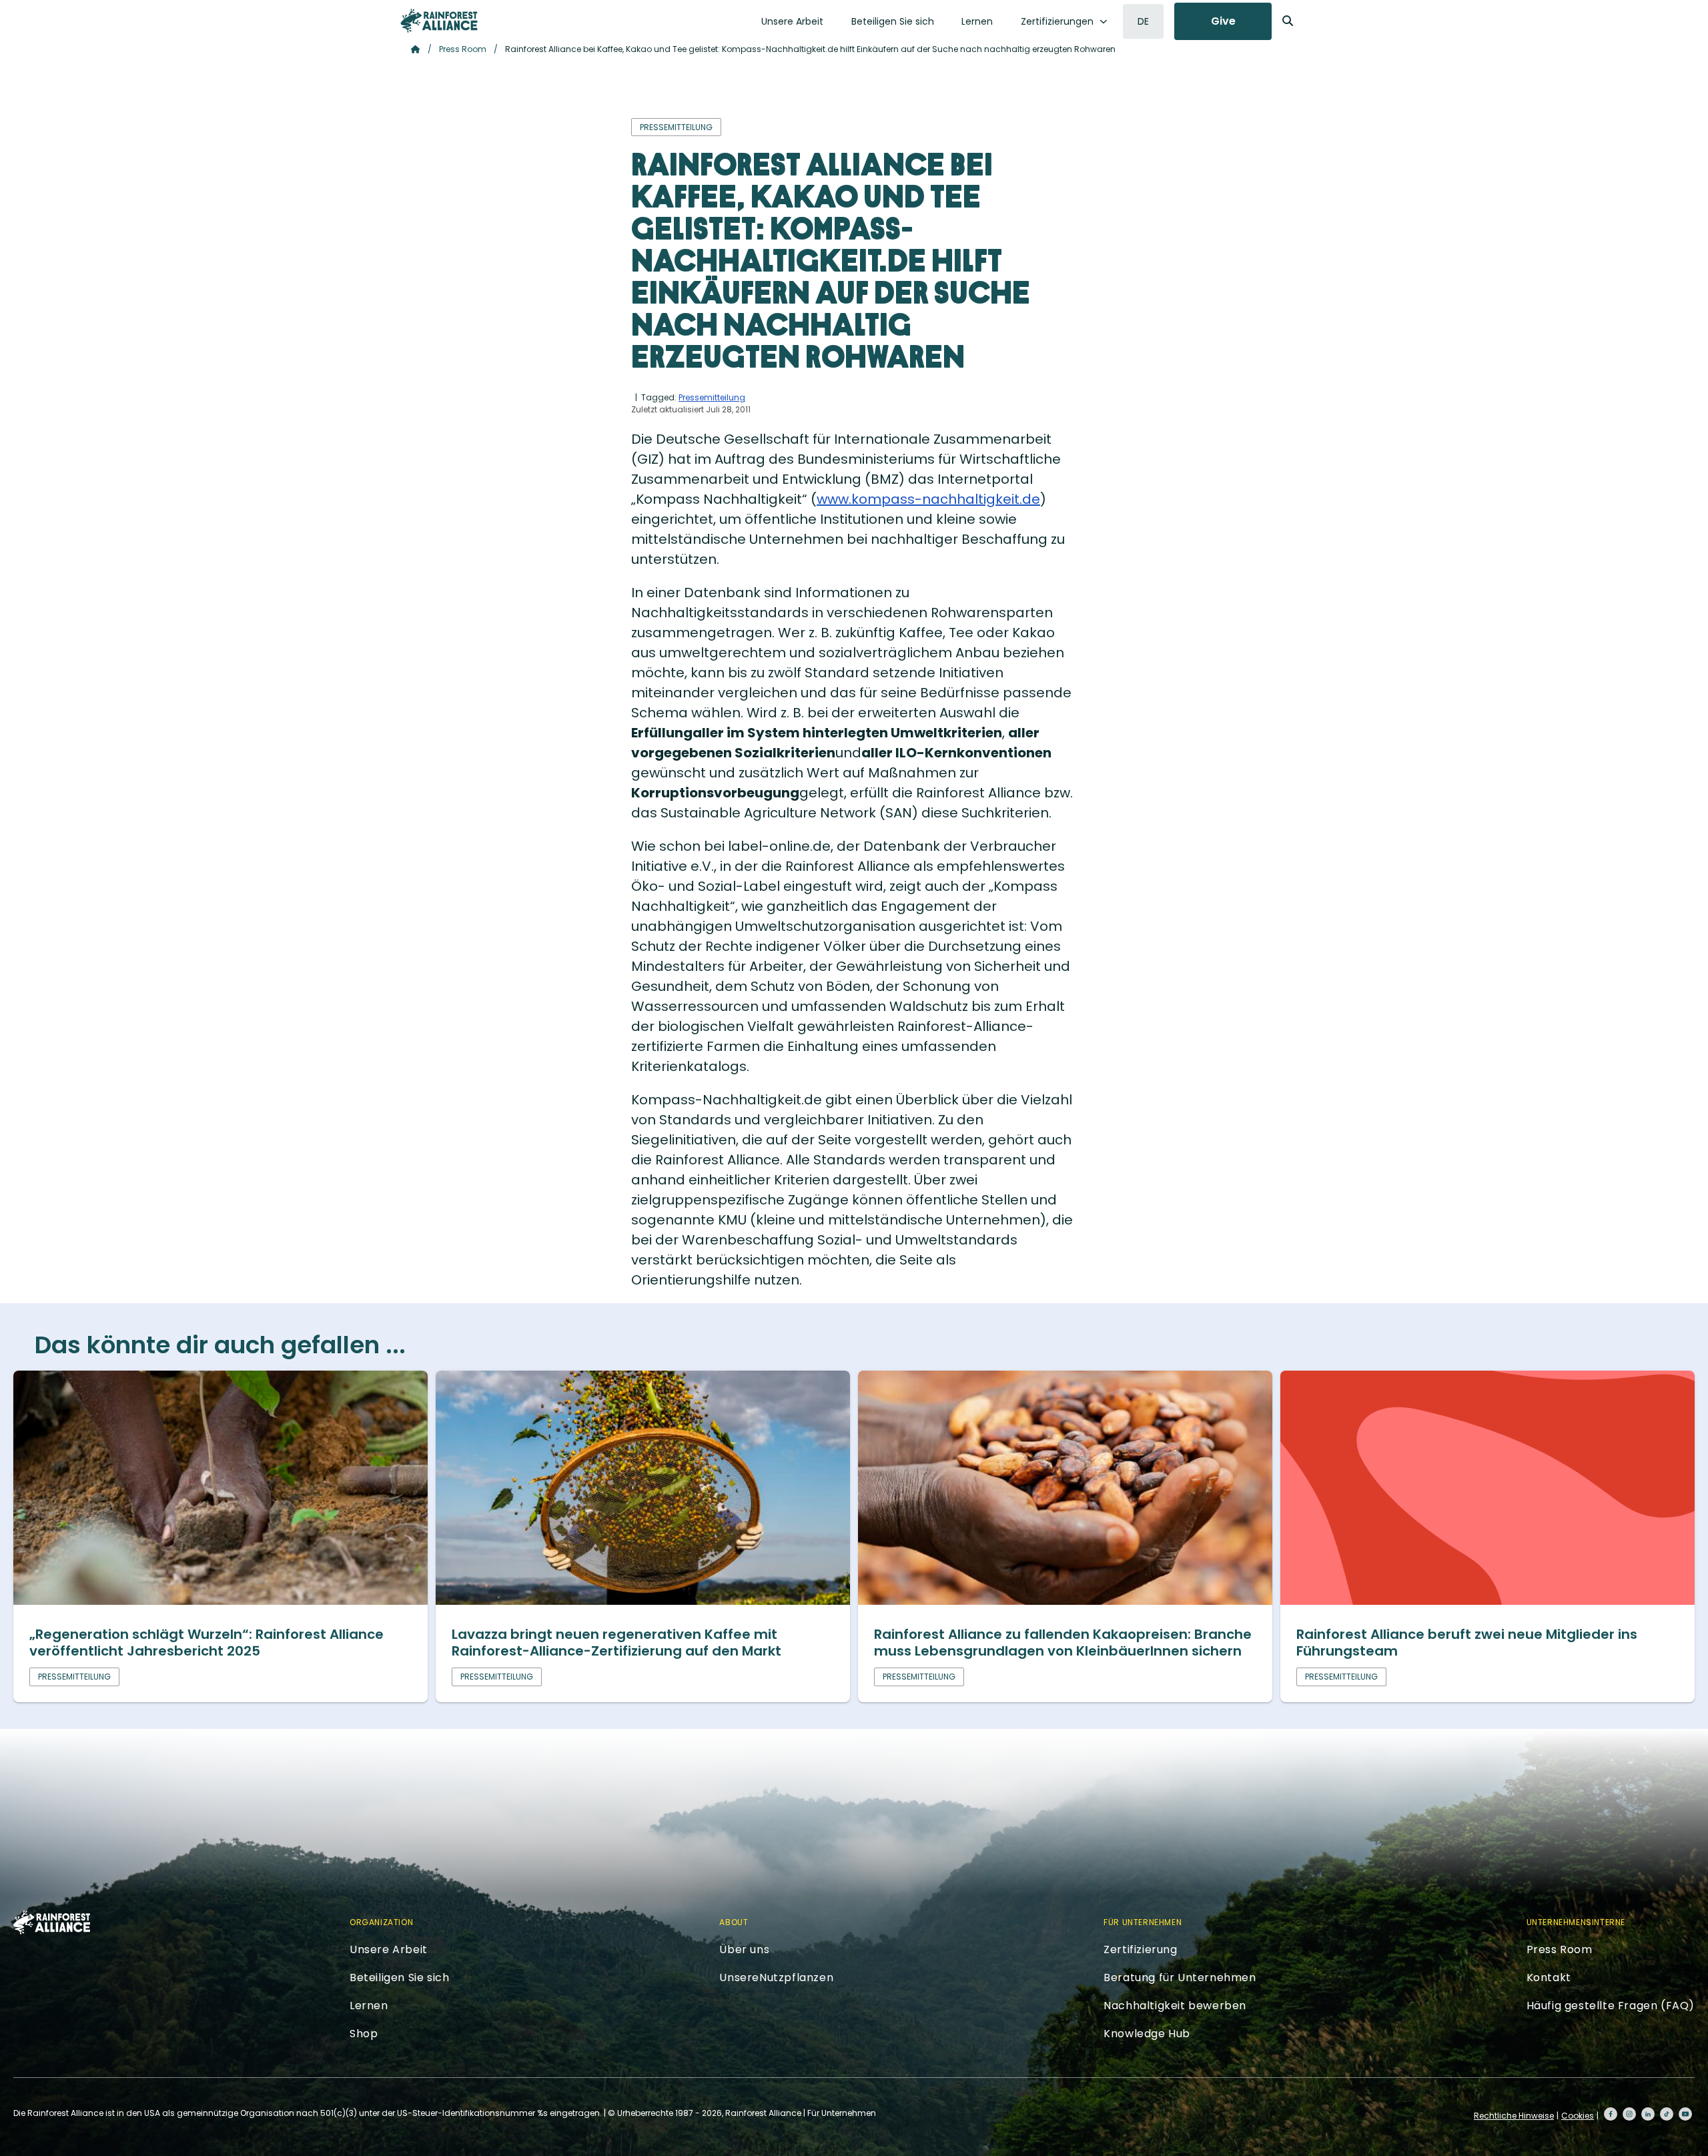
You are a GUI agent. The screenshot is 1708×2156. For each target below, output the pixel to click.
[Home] (439, 21)
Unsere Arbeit (792, 21)
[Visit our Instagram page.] (1629, 2114)
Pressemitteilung (712, 397)
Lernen (977, 21)
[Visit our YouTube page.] (1685, 2114)
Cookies (1578, 2116)
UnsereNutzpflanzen (776, 1978)
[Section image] (221, 1600)
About (734, 1922)
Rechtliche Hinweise (1514, 2116)
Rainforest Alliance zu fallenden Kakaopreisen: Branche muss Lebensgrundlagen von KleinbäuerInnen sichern (1063, 1643)
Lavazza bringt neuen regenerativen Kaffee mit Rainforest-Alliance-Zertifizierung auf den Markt (616, 1643)
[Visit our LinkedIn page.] (1648, 2114)
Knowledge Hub (1147, 2034)
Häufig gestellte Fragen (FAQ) (1611, 2006)
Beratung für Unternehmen (1180, 1978)
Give (1223, 21)
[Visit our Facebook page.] (1611, 2114)
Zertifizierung (1140, 1949)
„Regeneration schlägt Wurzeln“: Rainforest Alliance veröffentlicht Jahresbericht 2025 (206, 1643)
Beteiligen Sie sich (893, 21)
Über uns (744, 1949)
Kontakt (1549, 1978)
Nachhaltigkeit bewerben (1175, 2006)
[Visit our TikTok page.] (1667, 2114)
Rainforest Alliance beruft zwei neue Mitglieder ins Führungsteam (1467, 1643)
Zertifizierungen (1057, 21)
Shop (364, 2034)
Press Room (463, 49)
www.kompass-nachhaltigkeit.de (928, 499)
